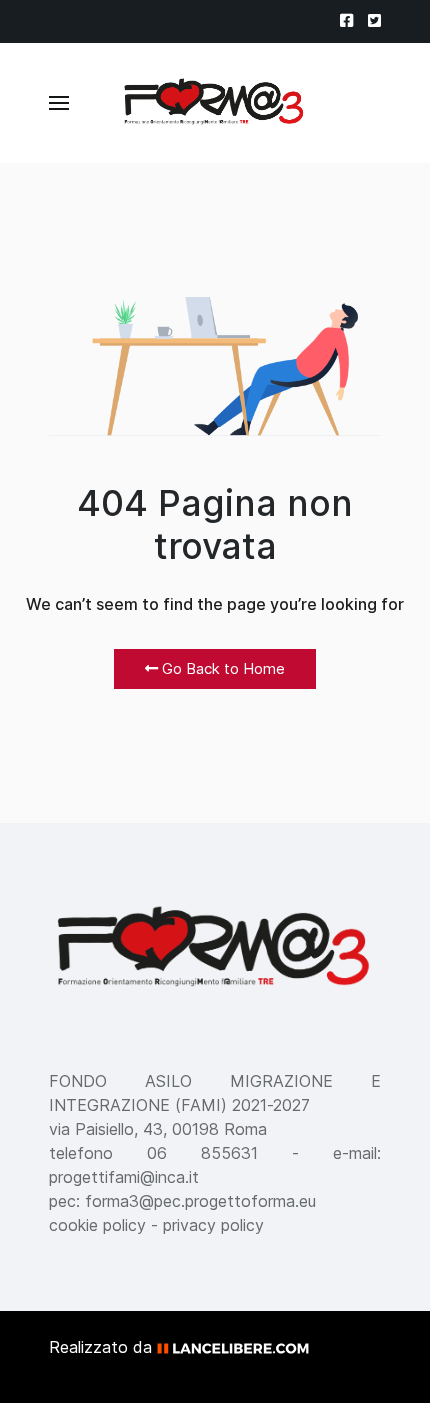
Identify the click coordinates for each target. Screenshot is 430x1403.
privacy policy (213, 1225)
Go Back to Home (221, 668)
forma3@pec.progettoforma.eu (200, 1201)
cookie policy (97, 1225)
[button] (59, 103)
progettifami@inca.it (124, 1177)
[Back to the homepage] (214, 103)
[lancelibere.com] (240, 1347)
